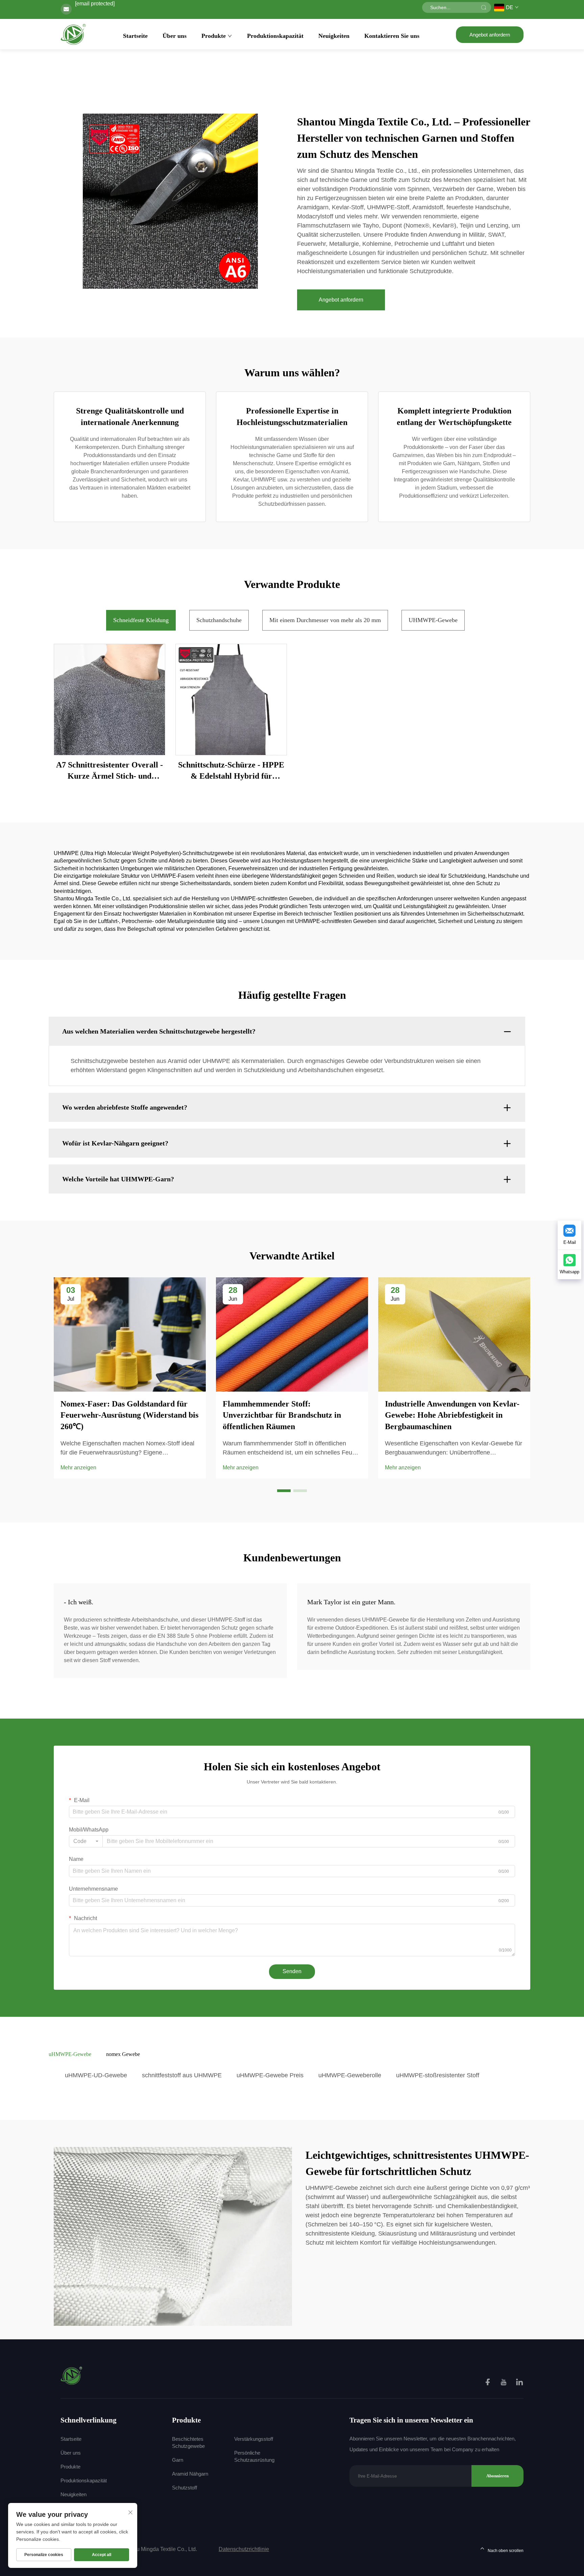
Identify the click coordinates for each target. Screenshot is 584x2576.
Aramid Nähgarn (190, 2474)
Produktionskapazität (275, 36)
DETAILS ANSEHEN (109, 699)
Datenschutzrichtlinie (244, 2549)
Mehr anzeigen (78, 1468)
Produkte (214, 36)
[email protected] (95, 4)
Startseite (135, 36)
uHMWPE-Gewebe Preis (270, 2075)
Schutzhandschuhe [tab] (219, 620)
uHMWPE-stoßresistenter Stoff (438, 2075)
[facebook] (488, 2383)
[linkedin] (519, 2383)
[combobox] (86, 1841)
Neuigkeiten (334, 36)
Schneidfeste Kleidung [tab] (141, 620)
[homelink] (72, 2375)
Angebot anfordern (490, 35)
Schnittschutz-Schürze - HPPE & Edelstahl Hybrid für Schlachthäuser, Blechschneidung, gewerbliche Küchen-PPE (231, 771)
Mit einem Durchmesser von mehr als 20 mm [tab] (325, 620)
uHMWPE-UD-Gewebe (96, 2075)
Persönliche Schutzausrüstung (254, 2456)
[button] (284, 1491)
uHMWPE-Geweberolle (350, 2075)
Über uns (175, 36)
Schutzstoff (185, 2488)
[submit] (484, 7)
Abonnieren (497, 2476)
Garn (178, 2460)
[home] (74, 34)
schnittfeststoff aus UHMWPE (182, 2075)
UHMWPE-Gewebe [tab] (433, 620)
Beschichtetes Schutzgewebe (188, 2442)
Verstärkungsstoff (254, 2439)
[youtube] (504, 2383)
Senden (292, 1971)
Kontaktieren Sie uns (392, 36)
